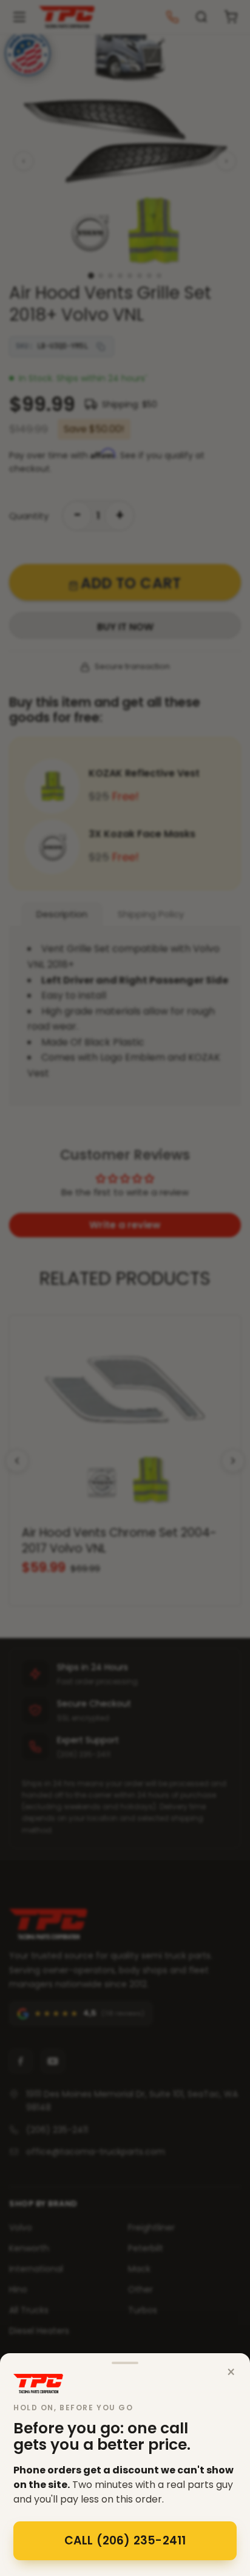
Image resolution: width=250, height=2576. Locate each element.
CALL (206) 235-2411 (125, 2540)
